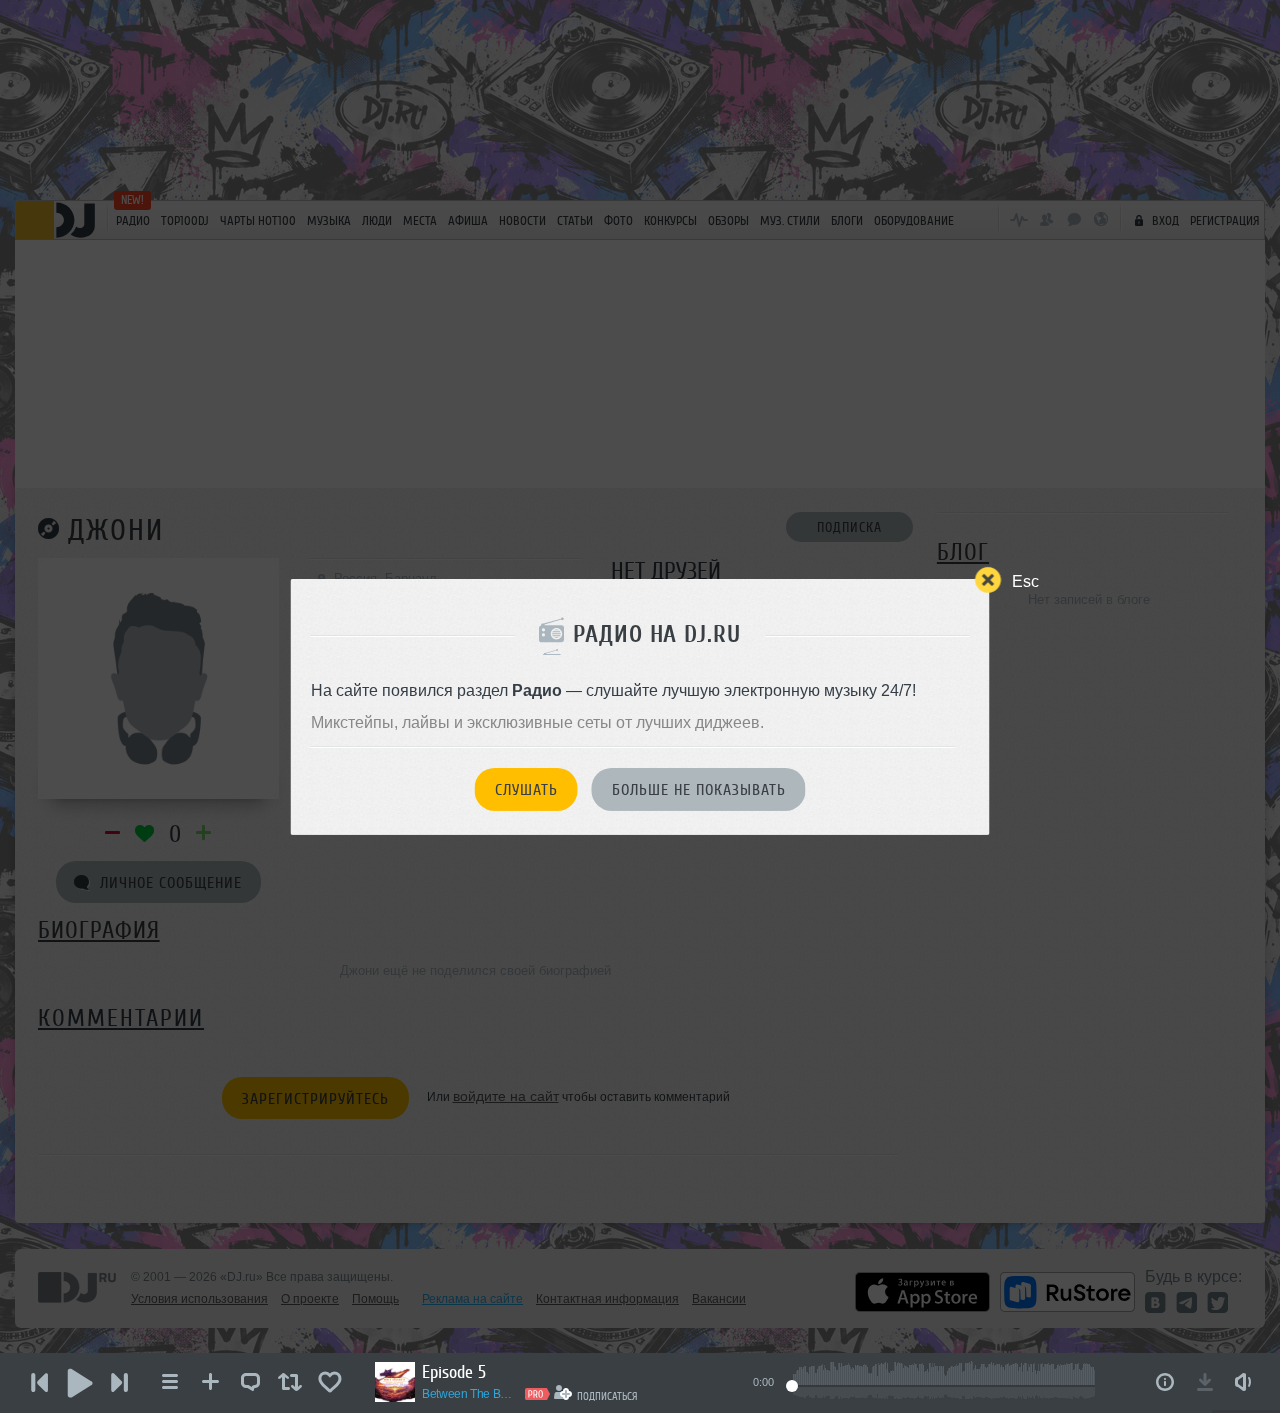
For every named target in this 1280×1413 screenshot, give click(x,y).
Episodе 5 (454, 1372)
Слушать (526, 790)
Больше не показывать (699, 790)
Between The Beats (470, 1394)
